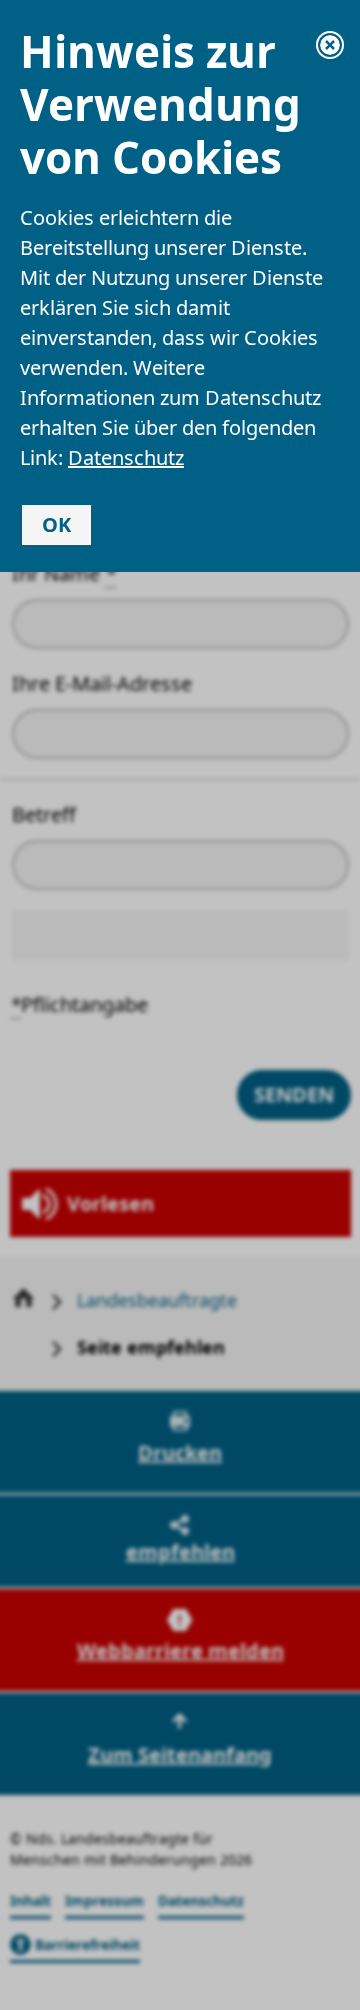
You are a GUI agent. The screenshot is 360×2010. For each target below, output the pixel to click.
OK (56, 524)
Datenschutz (126, 457)
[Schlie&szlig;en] (330, 45)
